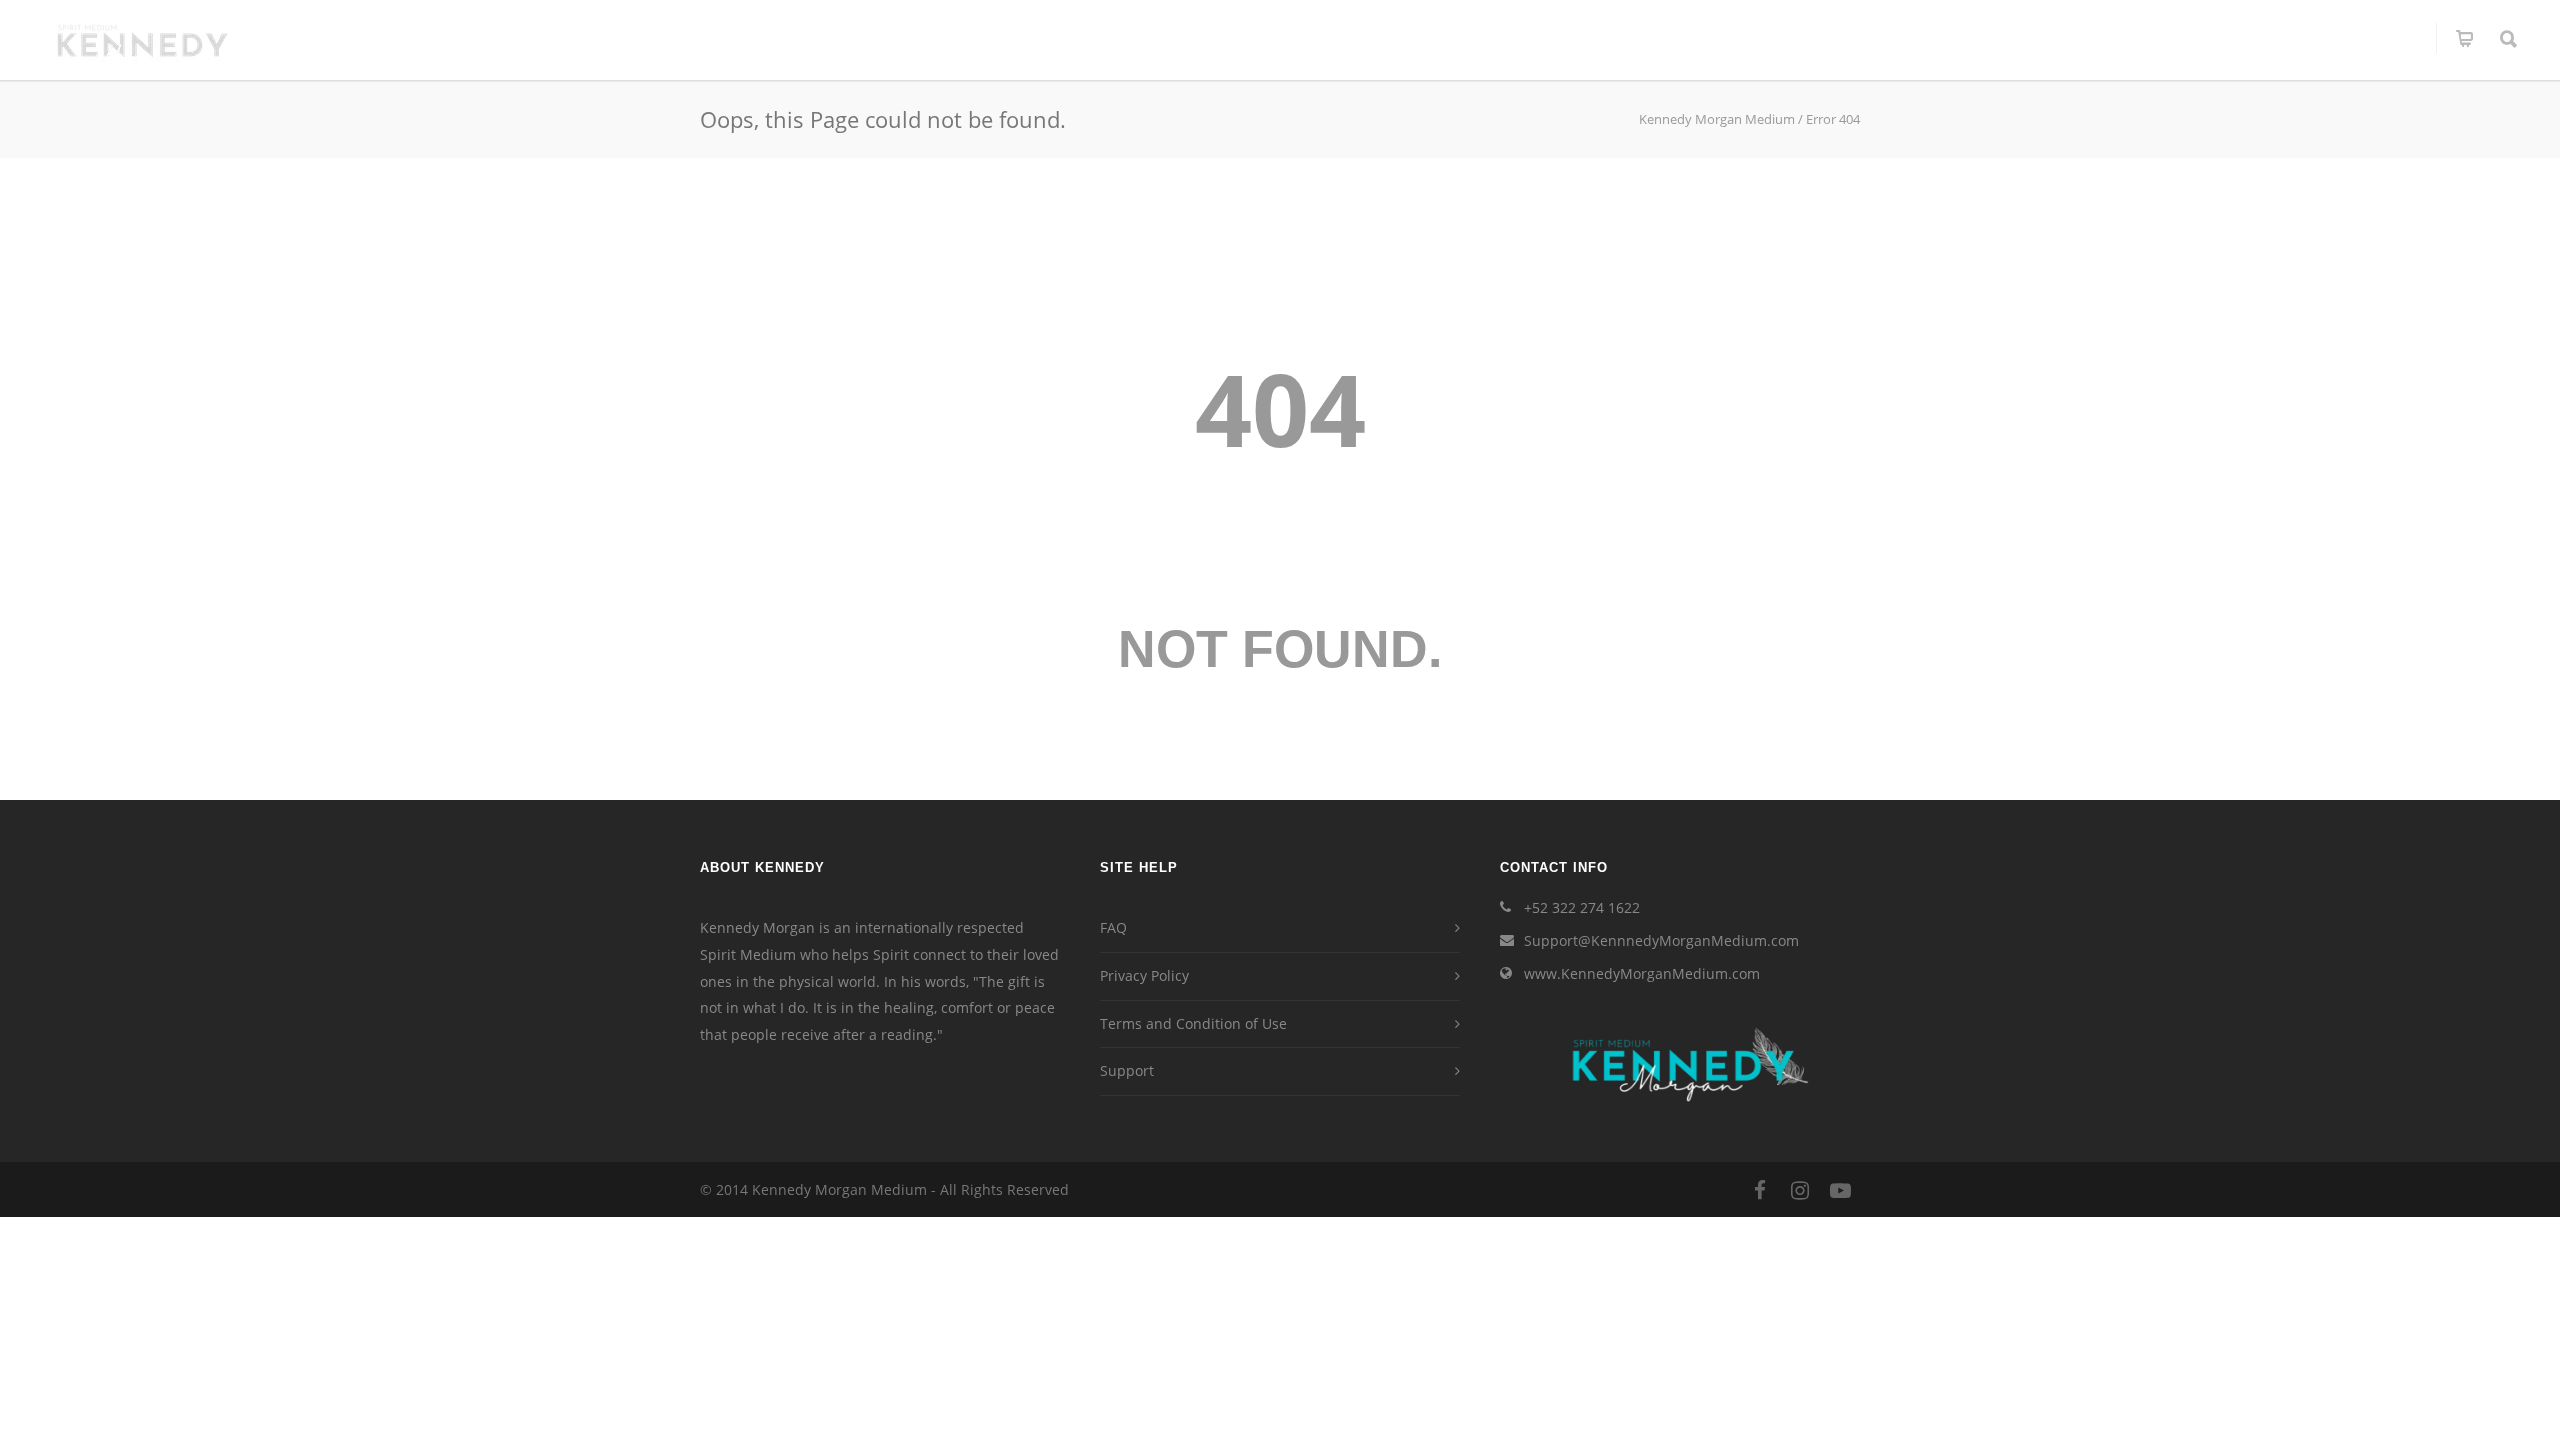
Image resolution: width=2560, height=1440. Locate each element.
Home (1339, 37)
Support (1127, 1070)
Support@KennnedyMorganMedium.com (1661, 940)
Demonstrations (1813, 37)
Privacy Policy (1144, 975)
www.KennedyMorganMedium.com (1642, 973)
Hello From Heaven (2253, 37)
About (1411, 37)
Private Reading (1523, 37)
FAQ (1113, 927)
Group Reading (1667, 37)
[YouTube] (1840, 1190)
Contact (2385, 37)
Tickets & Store (1963, 37)
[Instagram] (1800, 1190)
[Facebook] (1760, 1190)
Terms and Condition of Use (1193, 1023)
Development (2102, 37)
